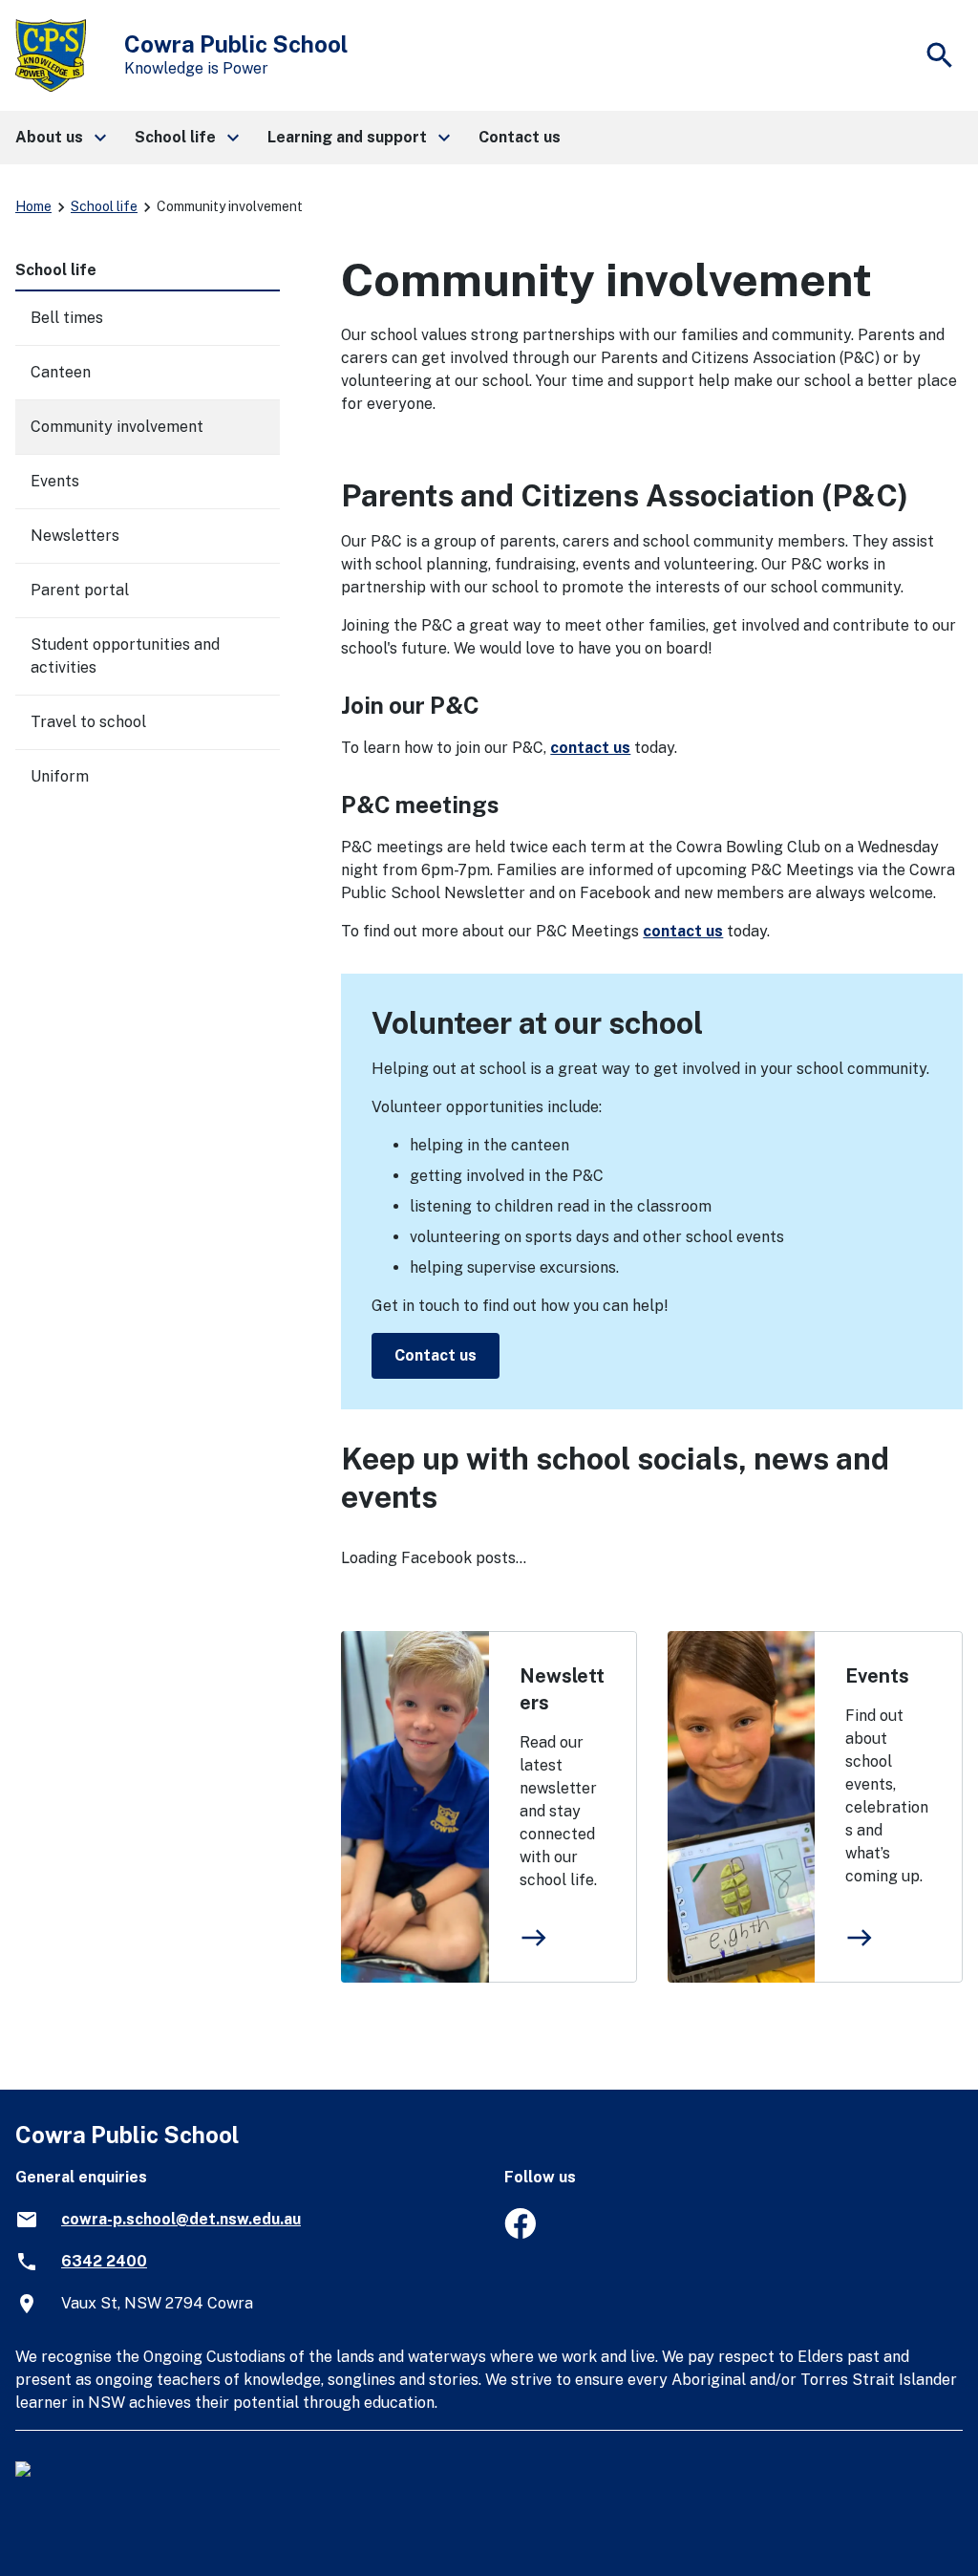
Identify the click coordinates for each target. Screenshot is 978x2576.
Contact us (436, 1355)
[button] (60, 138)
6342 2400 (104, 2261)
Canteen (61, 372)
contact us (590, 748)
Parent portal (80, 590)
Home (33, 206)
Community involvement (117, 427)
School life (104, 206)
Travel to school (88, 722)
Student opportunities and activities (125, 656)
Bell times (67, 318)
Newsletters (562, 1689)
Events (877, 1676)
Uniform (60, 776)
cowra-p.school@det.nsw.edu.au (181, 2219)
